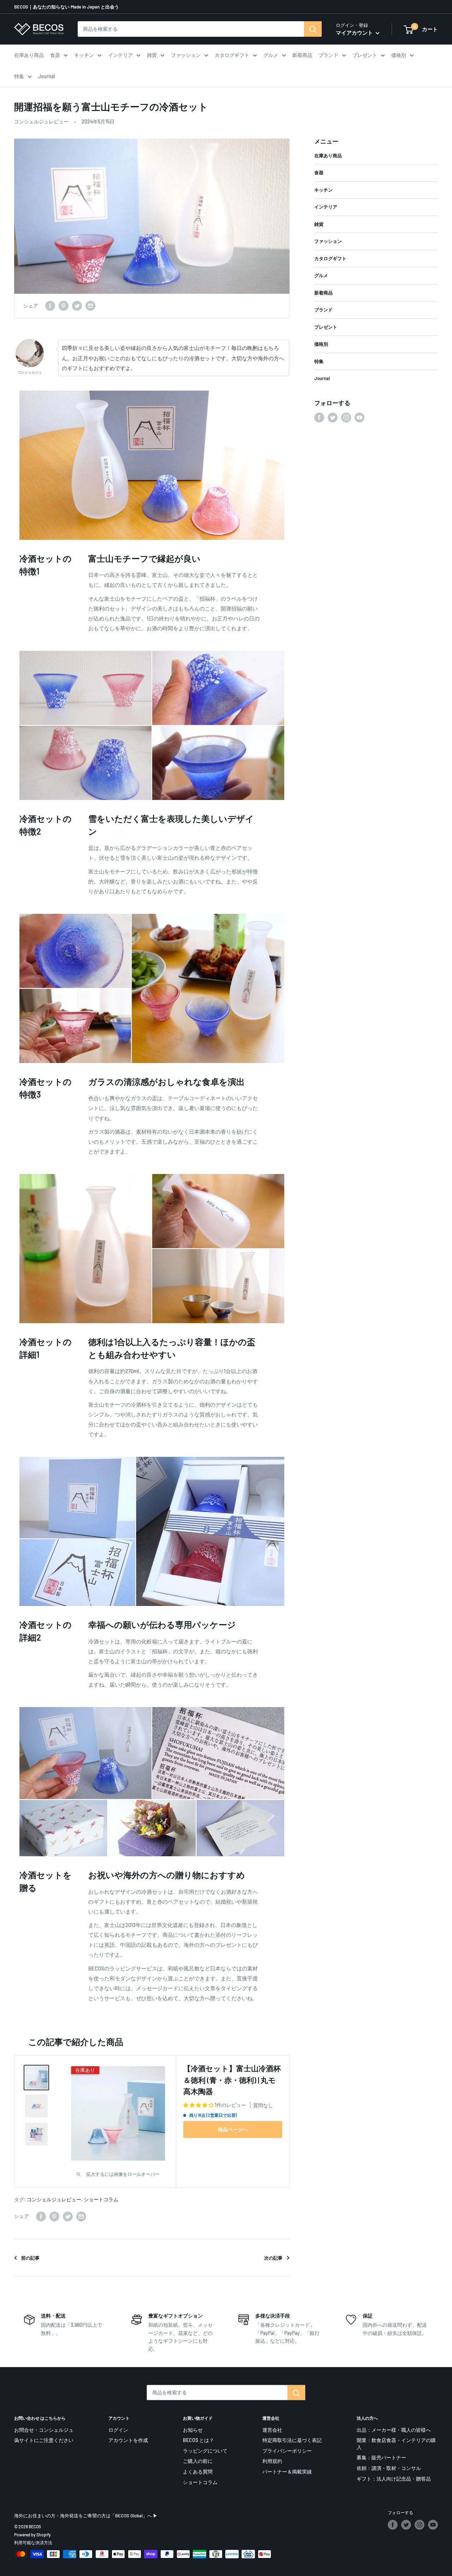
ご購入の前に (198, 2461)
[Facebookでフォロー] (319, 417)
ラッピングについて (205, 2451)
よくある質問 (198, 2472)
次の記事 (273, 2258)
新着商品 (302, 55)
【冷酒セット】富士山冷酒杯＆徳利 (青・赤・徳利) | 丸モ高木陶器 (232, 2080)
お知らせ (193, 2430)
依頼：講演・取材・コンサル (389, 2468)
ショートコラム (101, 2199)
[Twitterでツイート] (77, 306)
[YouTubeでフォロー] (359, 417)
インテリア (120, 55)
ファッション (186, 55)
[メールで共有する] (90, 306)
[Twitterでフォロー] (333, 417)
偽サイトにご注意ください (44, 2440)
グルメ (271, 55)
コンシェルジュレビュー (41, 121)
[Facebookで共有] (50, 306)
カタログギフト (232, 55)
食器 (55, 55)
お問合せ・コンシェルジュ (44, 2430)
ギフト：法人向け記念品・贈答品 (394, 2479)
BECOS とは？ (198, 2440)
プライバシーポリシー (287, 2451)
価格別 (399, 55)
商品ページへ (233, 2129)
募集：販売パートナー (381, 2457)
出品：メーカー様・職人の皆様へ (394, 2430)
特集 (19, 76)
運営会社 (272, 2430)
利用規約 (272, 2461)
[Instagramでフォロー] (346, 417)
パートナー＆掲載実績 (287, 2472)
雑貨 (152, 55)
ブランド (328, 55)
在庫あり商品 (29, 55)
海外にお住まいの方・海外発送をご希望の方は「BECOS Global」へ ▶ (86, 2516)
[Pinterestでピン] (64, 306)
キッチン (84, 55)
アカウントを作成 (128, 2440)
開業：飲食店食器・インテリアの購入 (396, 2444)
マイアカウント (355, 33)
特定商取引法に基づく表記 (292, 2440)
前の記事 (30, 2258)
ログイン (118, 2430)
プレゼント (365, 55)
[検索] (313, 29)
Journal (46, 76)
